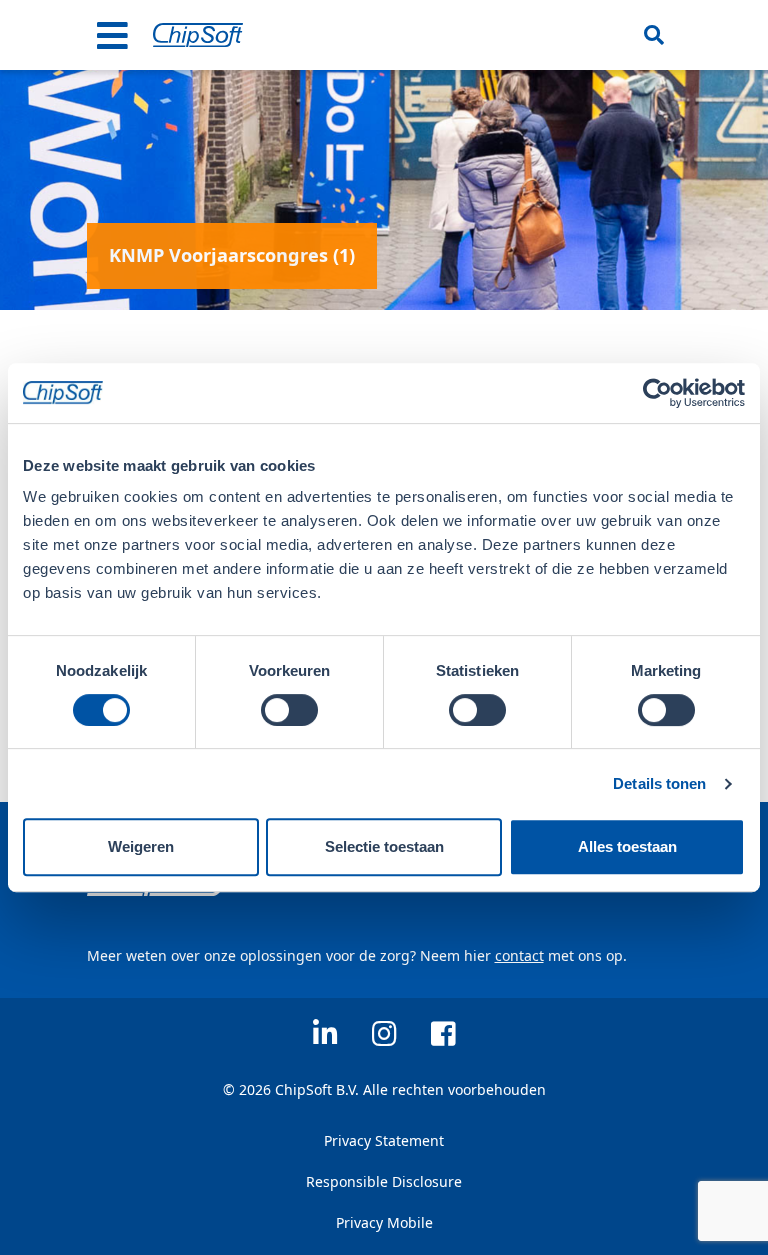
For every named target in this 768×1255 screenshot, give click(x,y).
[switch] (289, 710)
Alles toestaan (627, 846)
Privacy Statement (384, 1140)
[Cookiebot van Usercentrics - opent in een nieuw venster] (657, 393)
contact (519, 955)
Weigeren (141, 846)
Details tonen (659, 783)
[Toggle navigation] (113, 35)
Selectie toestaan (384, 846)
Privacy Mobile (384, 1222)
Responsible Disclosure (384, 1181)
